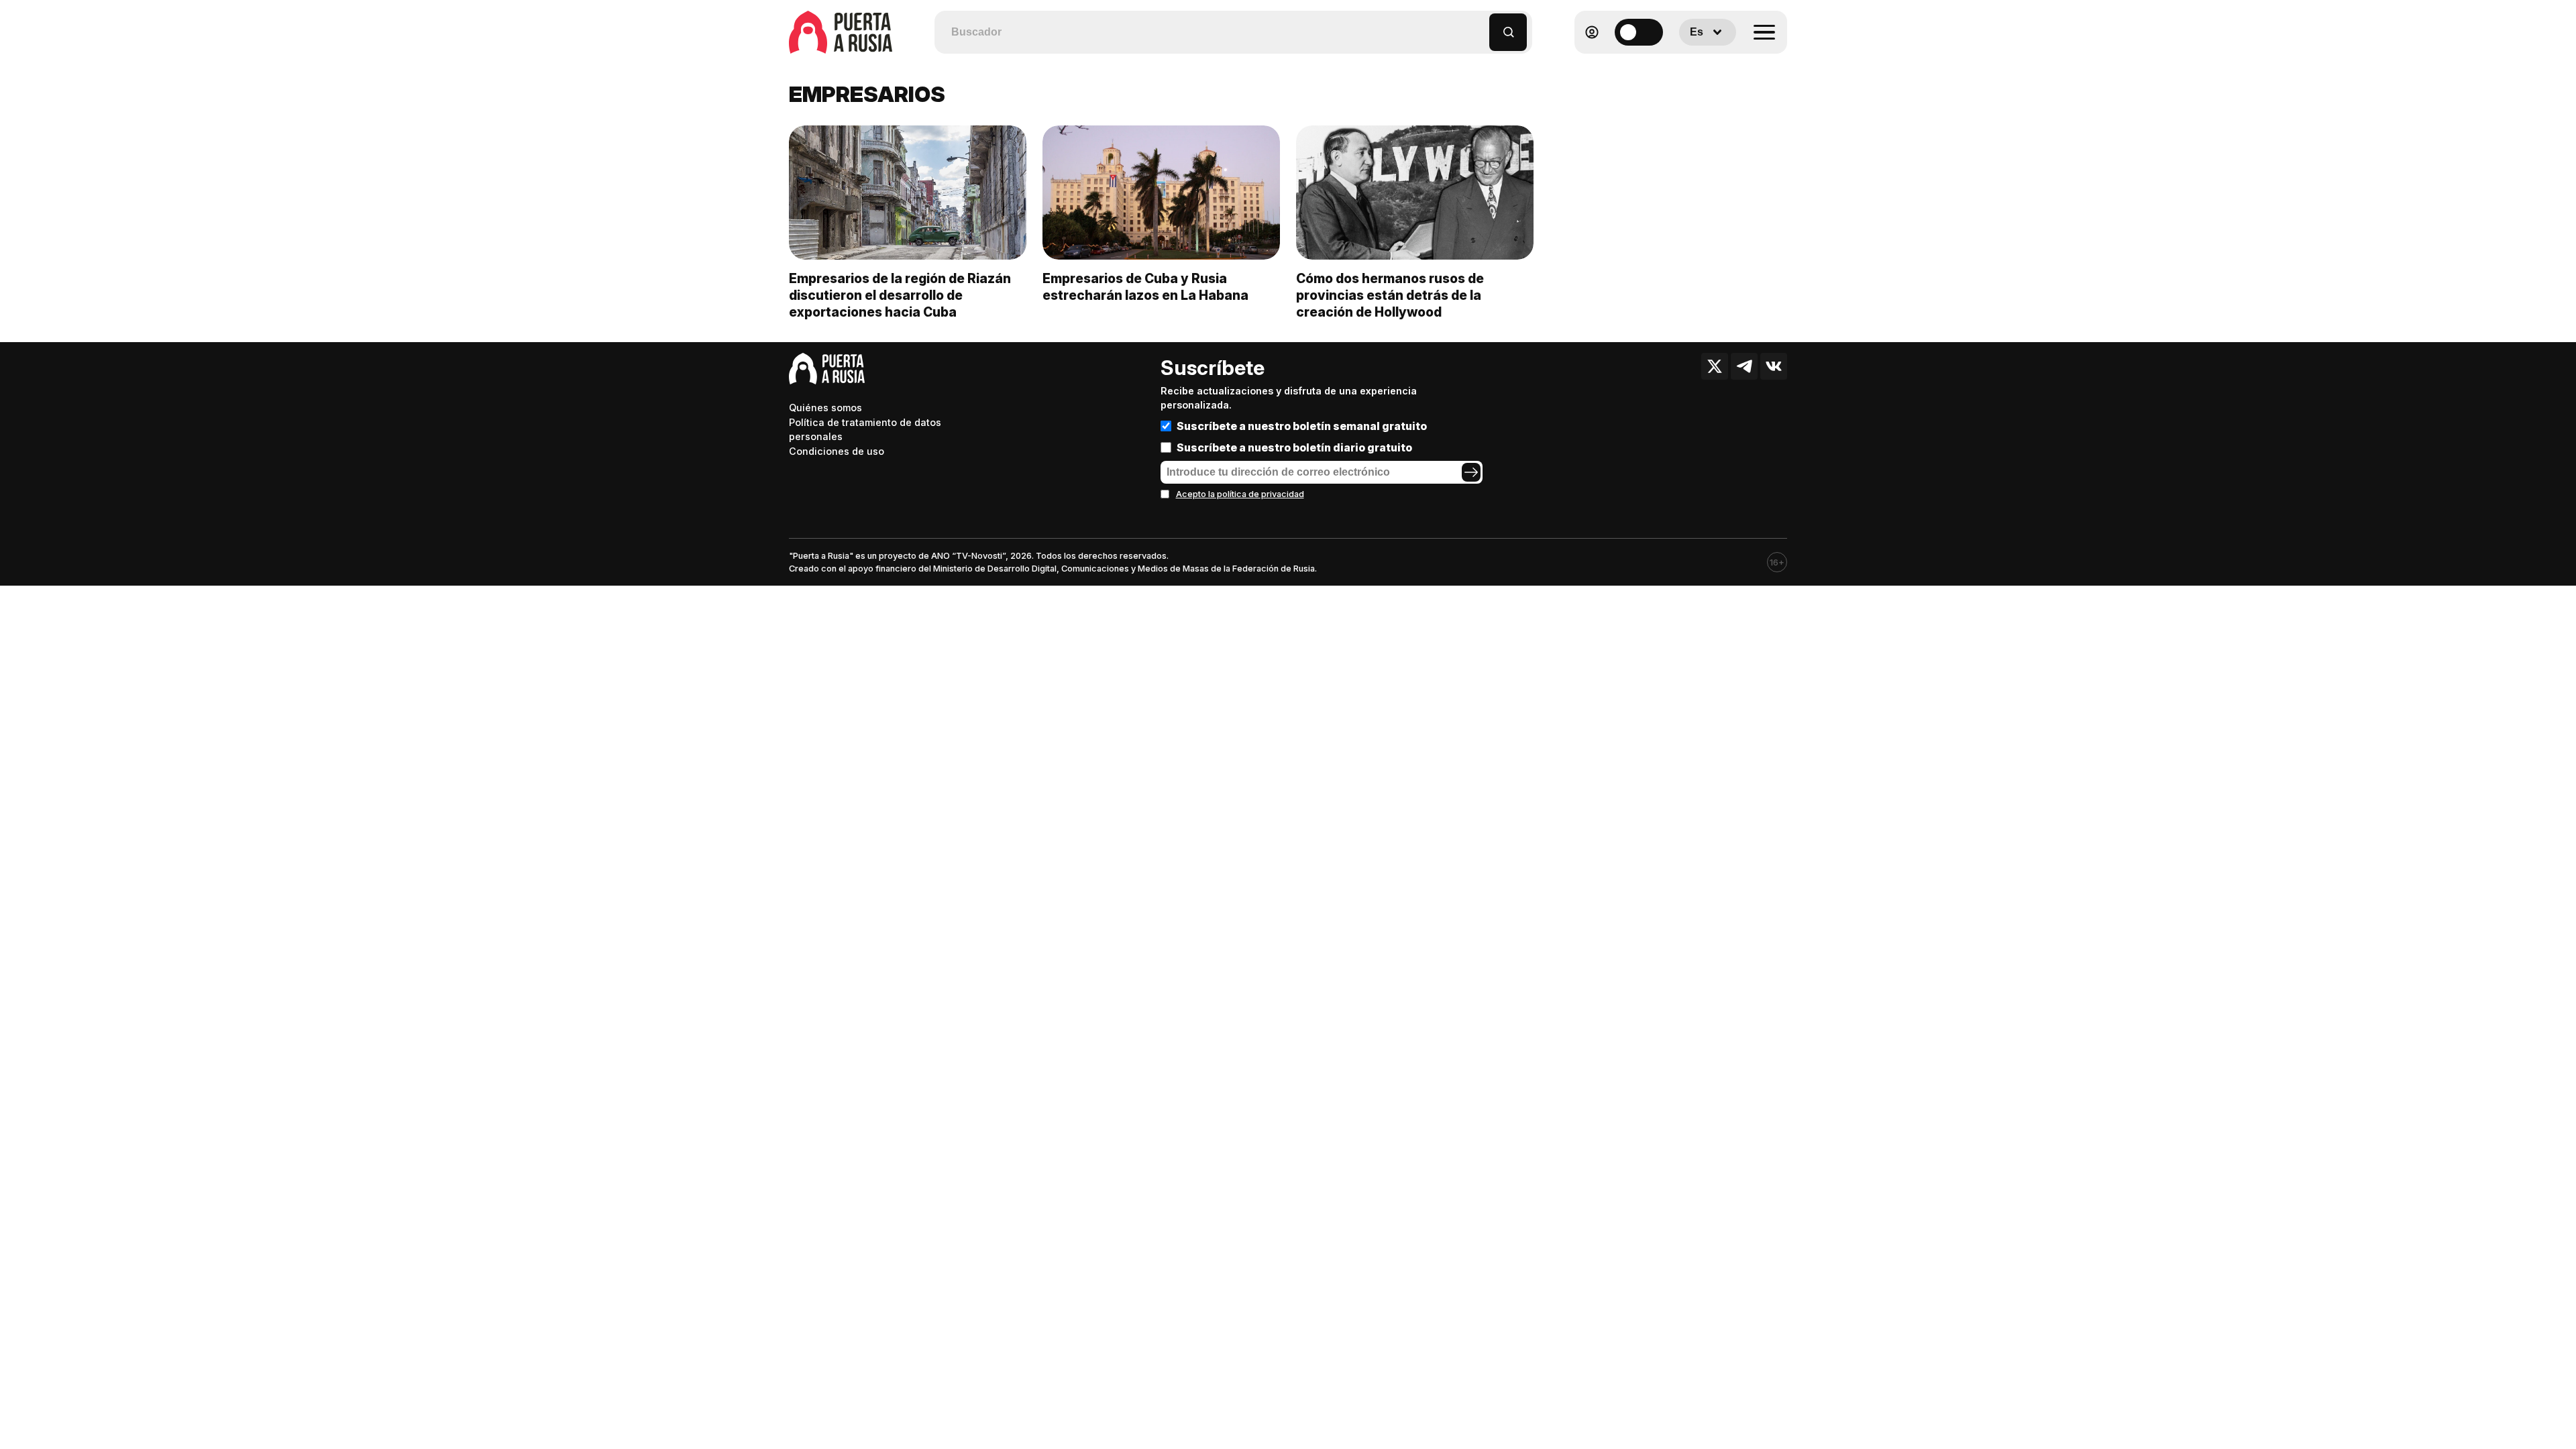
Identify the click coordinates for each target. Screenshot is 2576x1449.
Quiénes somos (825, 408)
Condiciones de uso (837, 451)
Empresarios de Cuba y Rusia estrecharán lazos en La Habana (1145, 287)
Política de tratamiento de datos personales (865, 430)
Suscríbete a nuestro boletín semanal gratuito (1302, 426)
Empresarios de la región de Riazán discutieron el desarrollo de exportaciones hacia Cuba (900, 295)
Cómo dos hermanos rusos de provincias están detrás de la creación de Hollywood (1390, 295)
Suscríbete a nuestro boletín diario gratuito (1294, 447)
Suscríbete (1213, 368)
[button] (1480, 26)
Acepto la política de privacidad (1240, 494)
